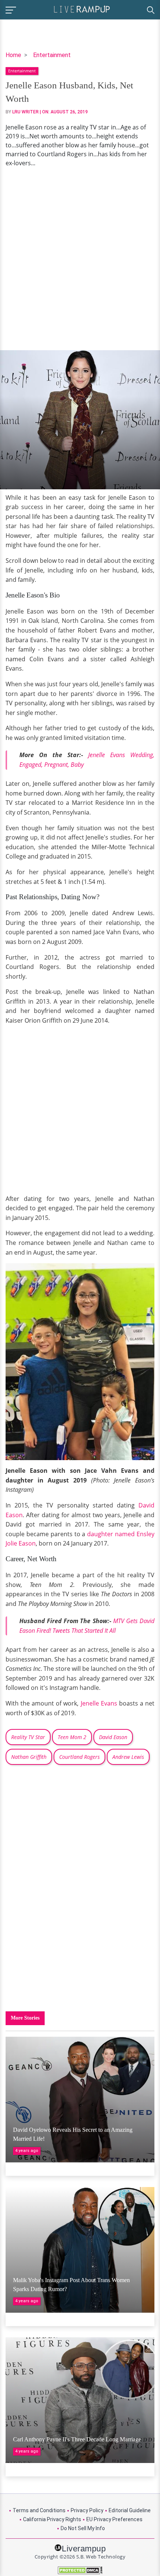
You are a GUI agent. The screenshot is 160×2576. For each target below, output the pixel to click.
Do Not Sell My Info (83, 2528)
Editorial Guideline (130, 2510)
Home (13, 55)
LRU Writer (25, 112)
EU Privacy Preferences (114, 2519)
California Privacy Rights (52, 2519)
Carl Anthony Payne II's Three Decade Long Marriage (77, 2439)
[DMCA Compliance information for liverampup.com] (80, 2570)
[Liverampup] (82, 9)
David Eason (113, 1737)
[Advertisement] (80, 259)
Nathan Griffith (29, 1757)
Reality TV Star (28, 1737)
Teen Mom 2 (72, 1737)
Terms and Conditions (39, 2510)
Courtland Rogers (79, 1757)
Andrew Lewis (128, 1757)
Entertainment (52, 55)
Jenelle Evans (99, 1703)
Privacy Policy (87, 2510)
